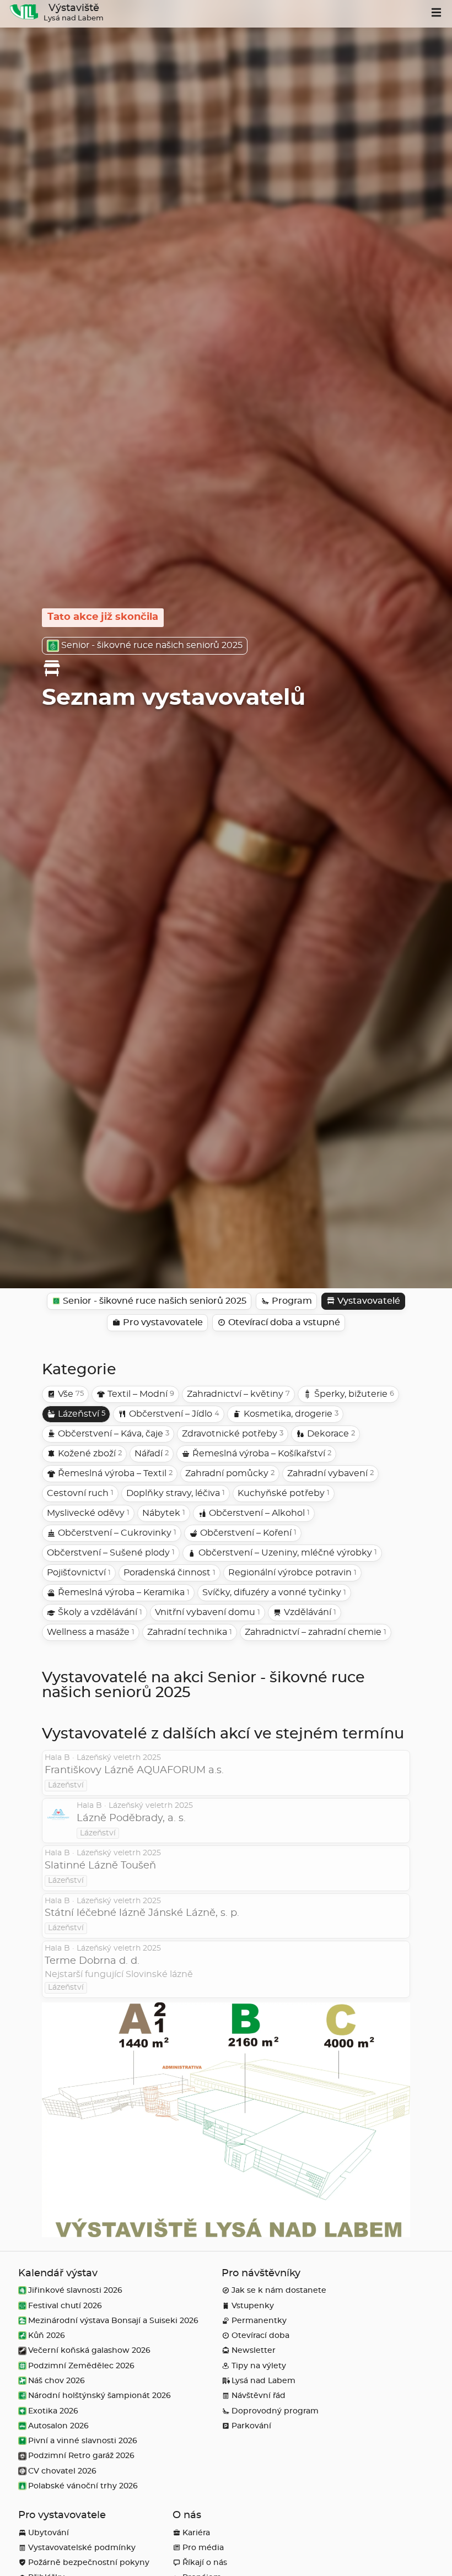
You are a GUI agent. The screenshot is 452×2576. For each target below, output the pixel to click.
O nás (187, 2515)
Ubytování (49, 2533)
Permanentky (259, 2321)
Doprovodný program (275, 2411)
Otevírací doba (260, 2335)
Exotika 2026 (53, 2411)
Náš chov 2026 (57, 2381)
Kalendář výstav (58, 2273)
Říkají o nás (205, 2563)
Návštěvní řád (259, 2396)
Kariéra (196, 2533)
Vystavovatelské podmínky (82, 2548)
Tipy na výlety (259, 2366)
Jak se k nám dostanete (279, 2290)
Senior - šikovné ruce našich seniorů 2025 (152, 645)
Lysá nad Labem (263, 2381)
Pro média (203, 2548)
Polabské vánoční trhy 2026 (83, 2486)
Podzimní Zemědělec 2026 (81, 2366)
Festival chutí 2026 (65, 2306)
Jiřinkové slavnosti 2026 (75, 2290)
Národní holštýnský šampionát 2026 (99, 2396)
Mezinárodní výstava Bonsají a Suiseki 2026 (113, 2321)
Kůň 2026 (47, 2335)
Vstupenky (253, 2306)
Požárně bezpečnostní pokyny (89, 2563)
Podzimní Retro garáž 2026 (81, 2456)
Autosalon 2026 (58, 2426)
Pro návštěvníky (261, 2273)
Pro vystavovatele (62, 2515)
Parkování (251, 2426)
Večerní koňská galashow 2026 (89, 2350)
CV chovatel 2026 (62, 2471)
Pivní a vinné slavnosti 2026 (83, 2441)
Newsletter (254, 2350)
